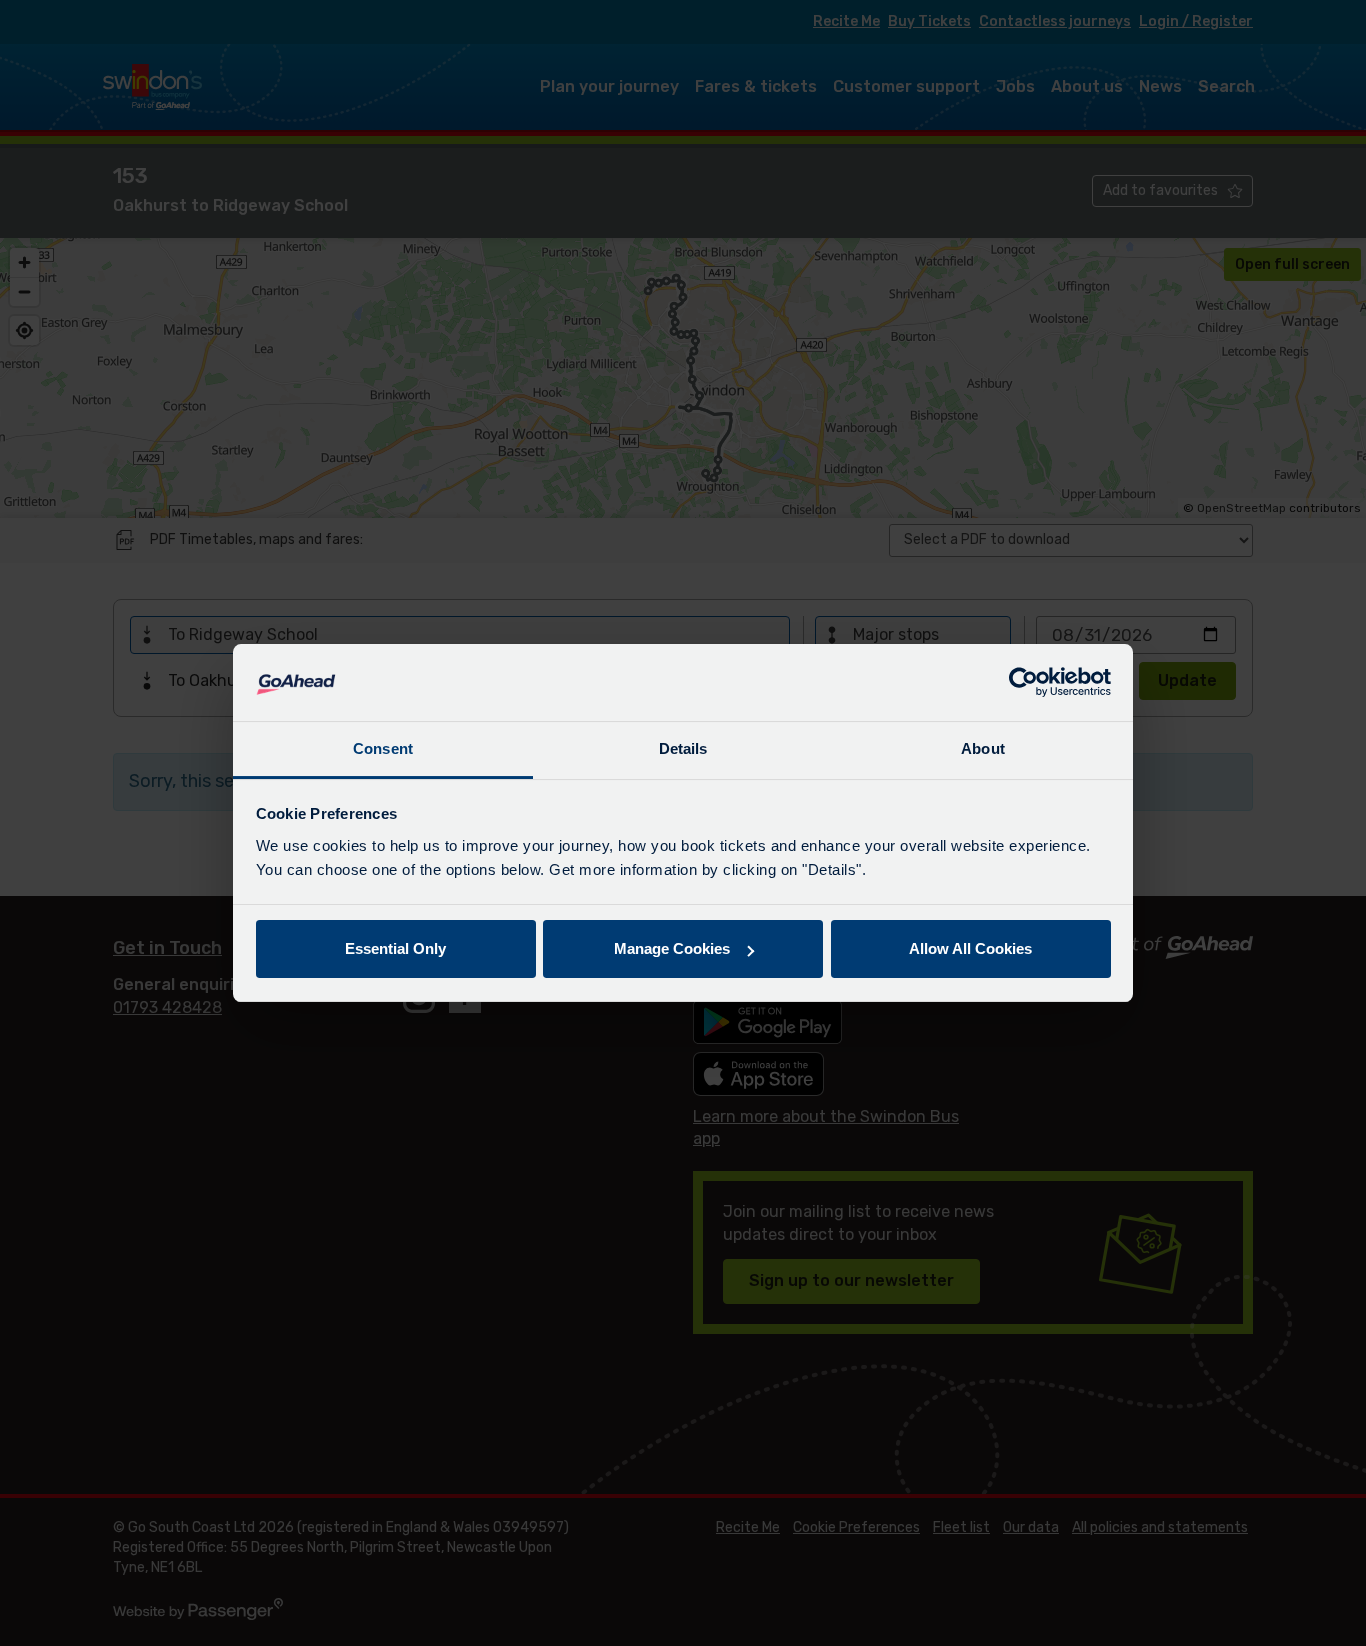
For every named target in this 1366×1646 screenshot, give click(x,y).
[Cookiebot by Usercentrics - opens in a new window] (1023, 683)
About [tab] (983, 748)
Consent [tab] (383, 748)
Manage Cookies (672, 948)
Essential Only (395, 948)
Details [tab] (683, 748)
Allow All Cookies (970, 948)
